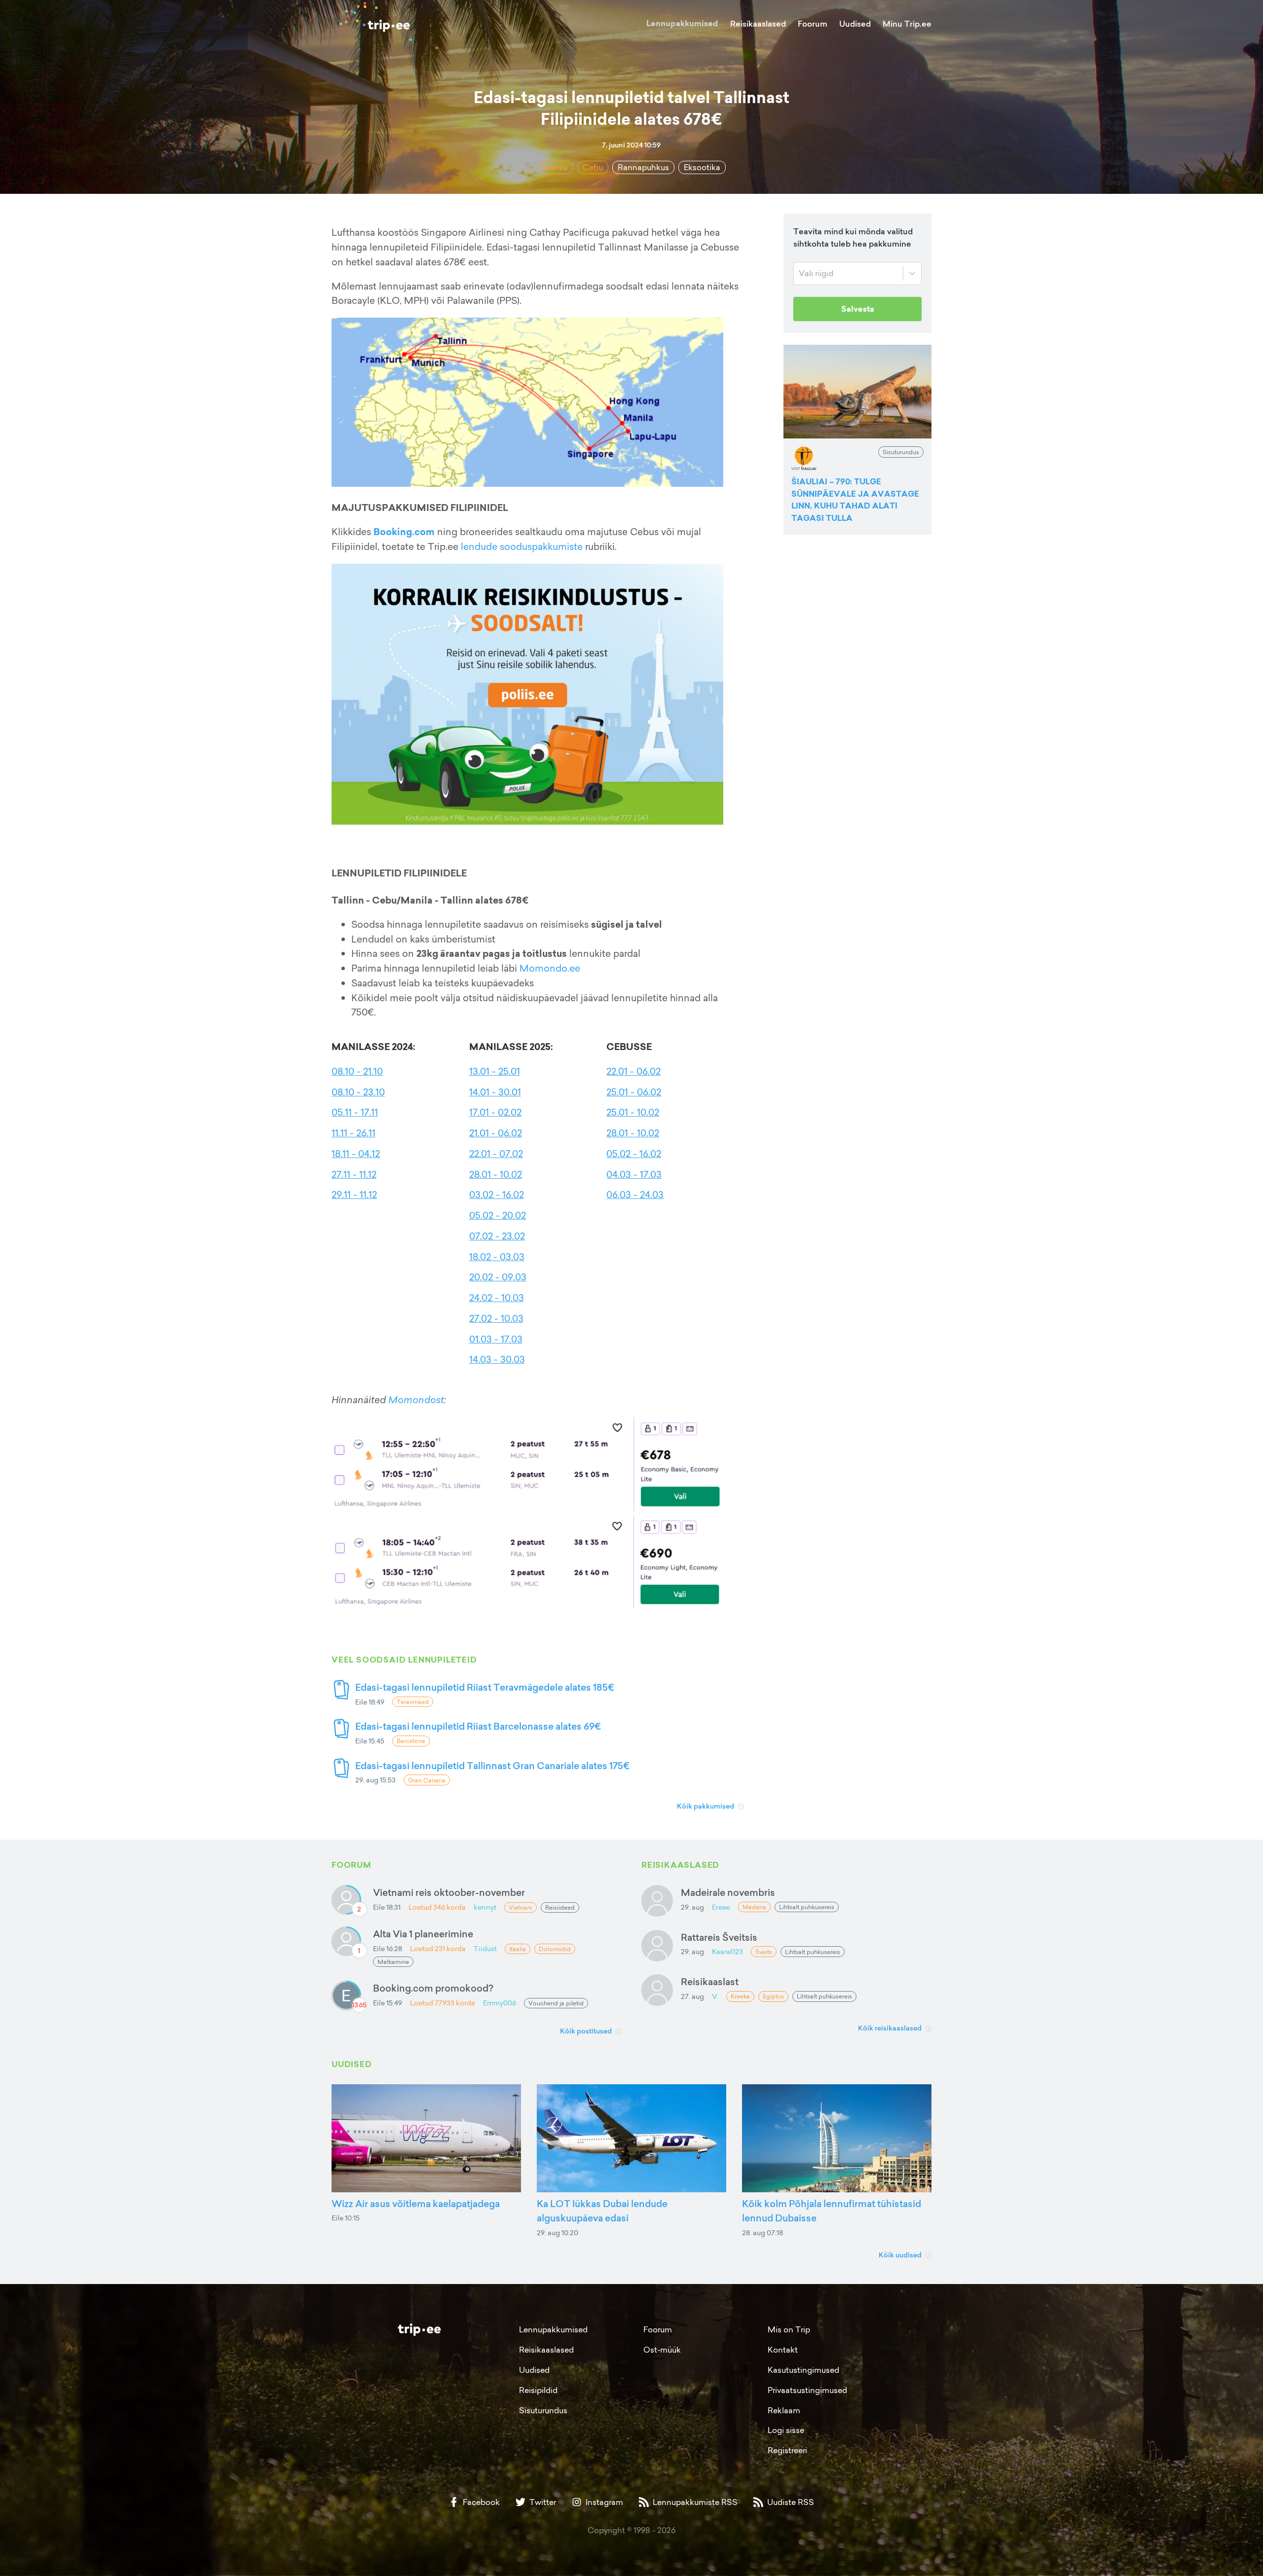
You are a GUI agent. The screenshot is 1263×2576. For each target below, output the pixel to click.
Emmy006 (500, 2003)
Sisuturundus (543, 2410)
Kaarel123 (727, 1951)
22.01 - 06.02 (633, 1071)
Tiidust (485, 1948)
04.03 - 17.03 (634, 1174)
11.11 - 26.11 (353, 1133)
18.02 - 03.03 (497, 1257)
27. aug (692, 1996)
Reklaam (784, 2410)
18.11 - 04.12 (356, 1154)
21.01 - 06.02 (496, 1133)
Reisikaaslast (710, 1981)
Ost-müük (662, 2350)
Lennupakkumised (682, 23)
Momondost (416, 1400)
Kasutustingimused (803, 2370)
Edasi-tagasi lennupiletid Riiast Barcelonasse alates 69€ (478, 1726)
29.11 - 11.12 (354, 1195)
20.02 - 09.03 (498, 1277)
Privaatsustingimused (807, 2390)
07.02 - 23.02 (497, 1236)
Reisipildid (538, 2390)
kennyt (485, 1907)
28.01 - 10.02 (496, 1174)
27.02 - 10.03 (496, 1318)
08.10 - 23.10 (358, 1092)
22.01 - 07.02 (496, 1154)
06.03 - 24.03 (635, 1195)
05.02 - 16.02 (634, 1154)
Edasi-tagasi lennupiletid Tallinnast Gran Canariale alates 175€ (492, 1765)
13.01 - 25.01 (495, 1071)
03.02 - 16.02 (497, 1195)
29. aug (692, 1907)
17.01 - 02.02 (495, 1112)
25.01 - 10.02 (633, 1112)
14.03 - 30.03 (497, 1359)
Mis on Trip (789, 2329)
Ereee (721, 1907)
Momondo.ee (550, 968)
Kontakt (783, 2350)
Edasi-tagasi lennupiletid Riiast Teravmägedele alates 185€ (485, 1687)
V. (715, 1996)
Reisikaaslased (758, 24)
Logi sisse (786, 2430)
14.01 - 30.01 (495, 1092)
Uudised (855, 24)
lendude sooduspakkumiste (522, 546)
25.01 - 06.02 (634, 1092)
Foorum (813, 24)
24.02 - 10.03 (497, 1298)
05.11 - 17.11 (355, 1112)
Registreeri (787, 2450)
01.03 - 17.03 (496, 1339)
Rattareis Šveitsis (719, 1937)
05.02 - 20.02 (498, 1215)
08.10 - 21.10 (357, 1071)
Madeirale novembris (728, 1892)
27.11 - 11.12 (354, 1174)
